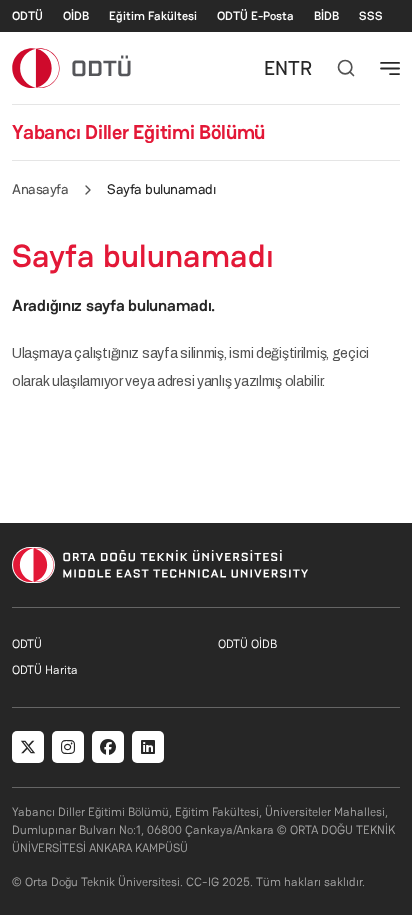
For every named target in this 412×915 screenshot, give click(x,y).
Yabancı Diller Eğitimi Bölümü (138, 132)
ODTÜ (27, 16)
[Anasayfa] (72, 67)
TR (300, 68)
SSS (371, 16)
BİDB (326, 16)
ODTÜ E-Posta (255, 16)
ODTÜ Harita (45, 670)
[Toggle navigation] (390, 68)
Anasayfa (40, 189)
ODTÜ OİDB (247, 644)
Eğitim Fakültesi (153, 16)
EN (276, 68)
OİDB (76, 16)
